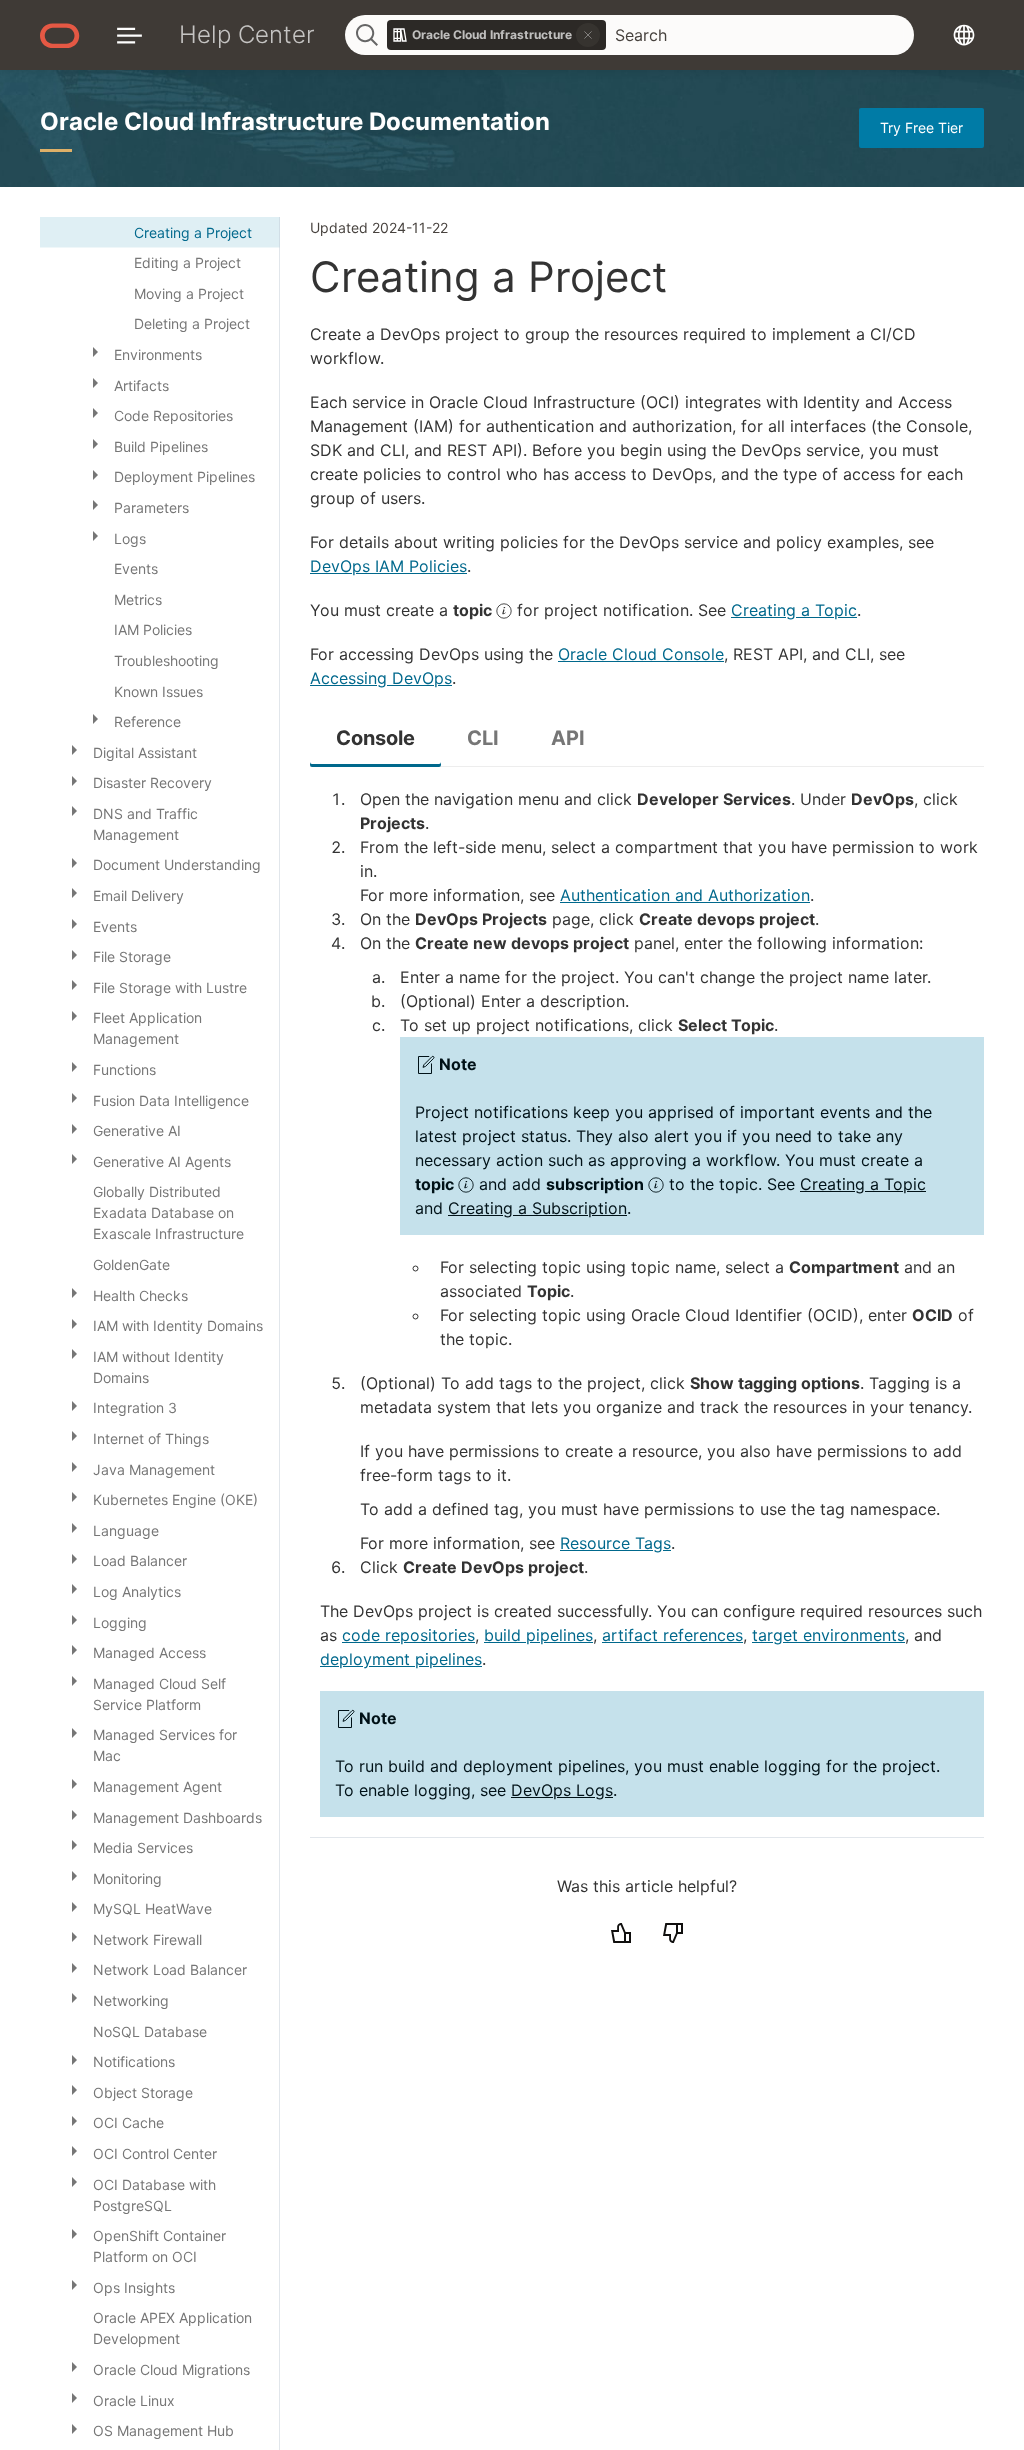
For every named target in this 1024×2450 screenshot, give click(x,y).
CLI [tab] (483, 738)
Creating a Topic (794, 610)
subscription (597, 1184)
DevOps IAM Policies (388, 566)
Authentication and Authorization (685, 895)
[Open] (95, 351)
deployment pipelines (401, 1659)
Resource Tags (615, 1543)
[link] (497, 35)
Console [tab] (375, 738)
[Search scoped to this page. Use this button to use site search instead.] (588, 35)
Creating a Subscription (537, 1208)
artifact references (672, 1635)
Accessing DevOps (381, 678)
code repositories (408, 1635)
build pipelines (538, 1635)
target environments (828, 1635)
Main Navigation (129, 34)
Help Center (247, 34)
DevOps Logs (562, 1790)
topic (474, 610)
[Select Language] (964, 34)
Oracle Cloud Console (641, 654)
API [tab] (568, 738)
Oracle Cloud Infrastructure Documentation (295, 121)
